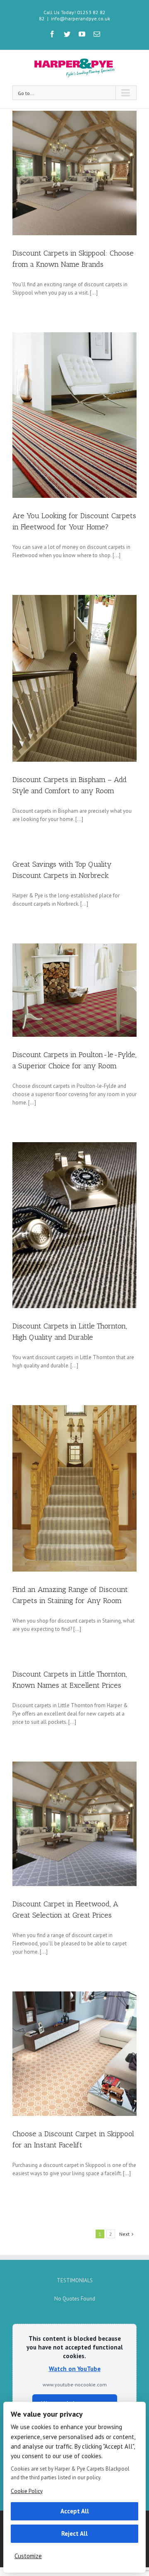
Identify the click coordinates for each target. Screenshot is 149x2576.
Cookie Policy (27, 2491)
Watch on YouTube (75, 2369)
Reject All (74, 2533)
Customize (28, 2556)
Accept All (75, 2511)
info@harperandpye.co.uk (81, 18)
